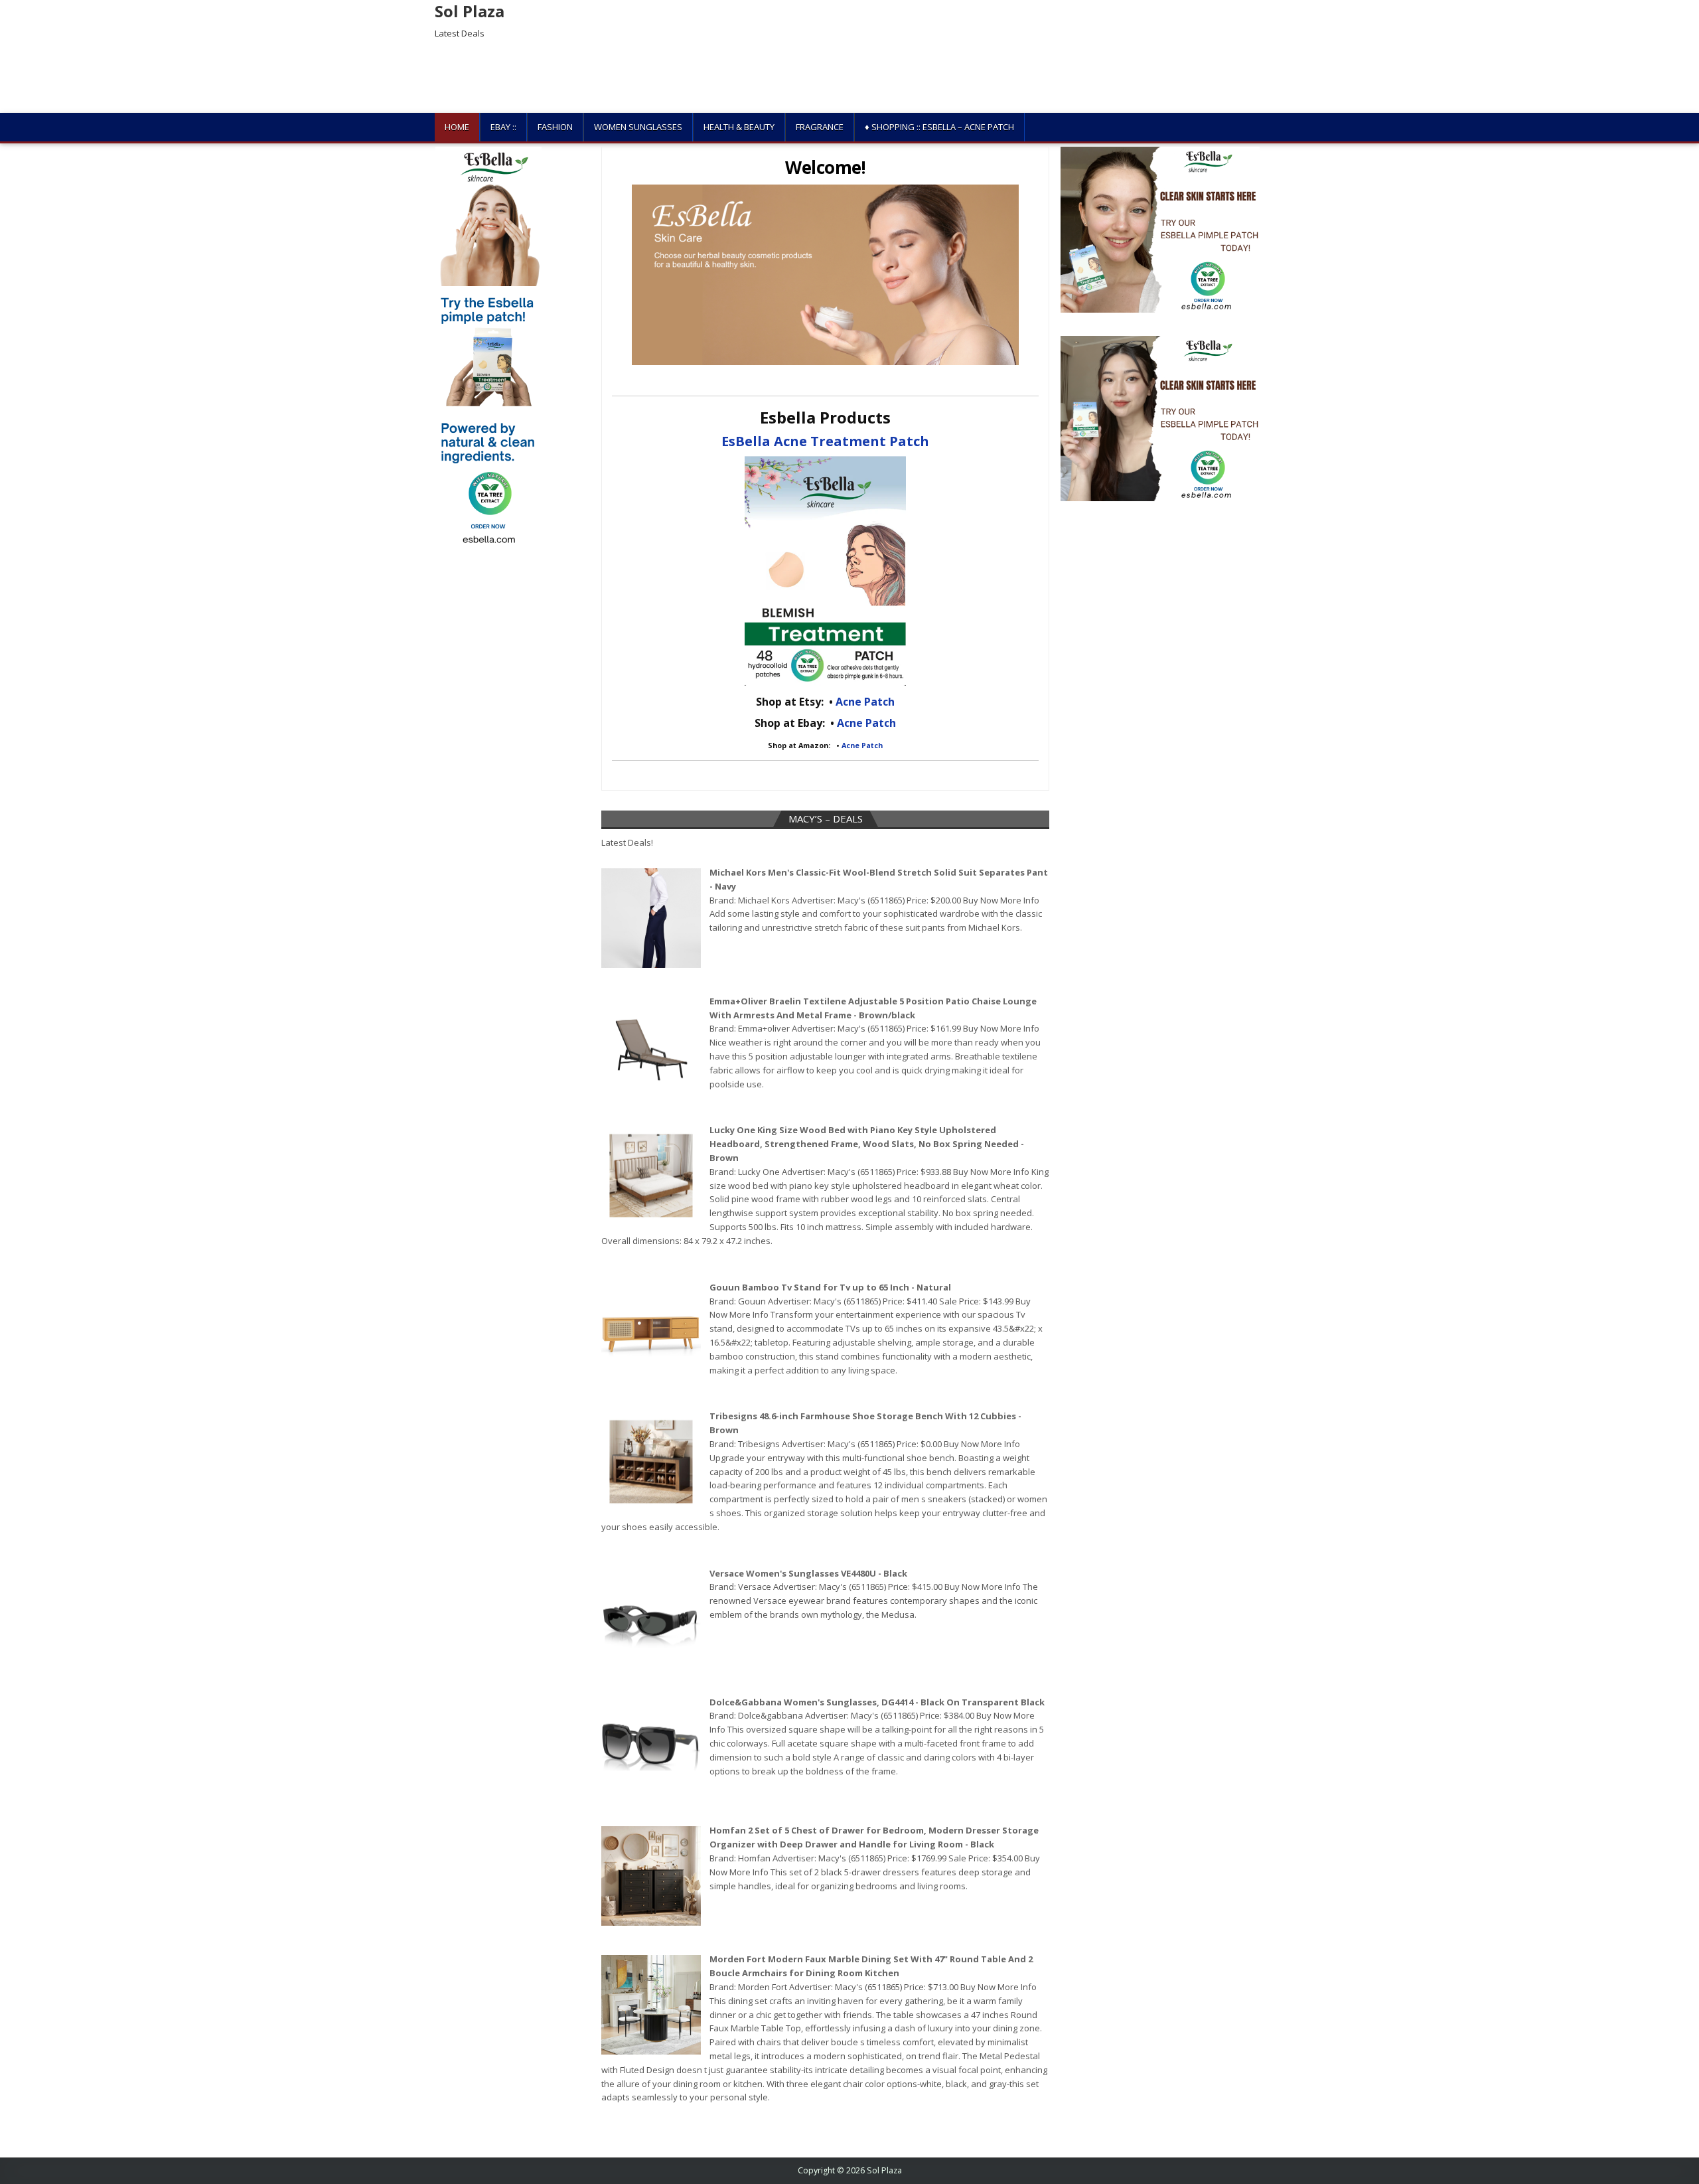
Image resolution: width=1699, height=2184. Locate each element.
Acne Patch (865, 702)
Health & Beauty (739, 127)
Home (457, 127)
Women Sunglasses (638, 127)
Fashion (555, 127)
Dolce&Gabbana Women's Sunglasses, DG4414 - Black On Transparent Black (877, 1702)
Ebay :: (503, 127)
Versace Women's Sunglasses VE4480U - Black (808, 1573)
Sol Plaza (470, 11)
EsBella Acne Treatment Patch (825, 441)
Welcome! (825, 167)
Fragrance (820, 127)
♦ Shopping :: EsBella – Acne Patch (939, 127)
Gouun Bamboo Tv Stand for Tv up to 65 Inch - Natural (830, 1287)
